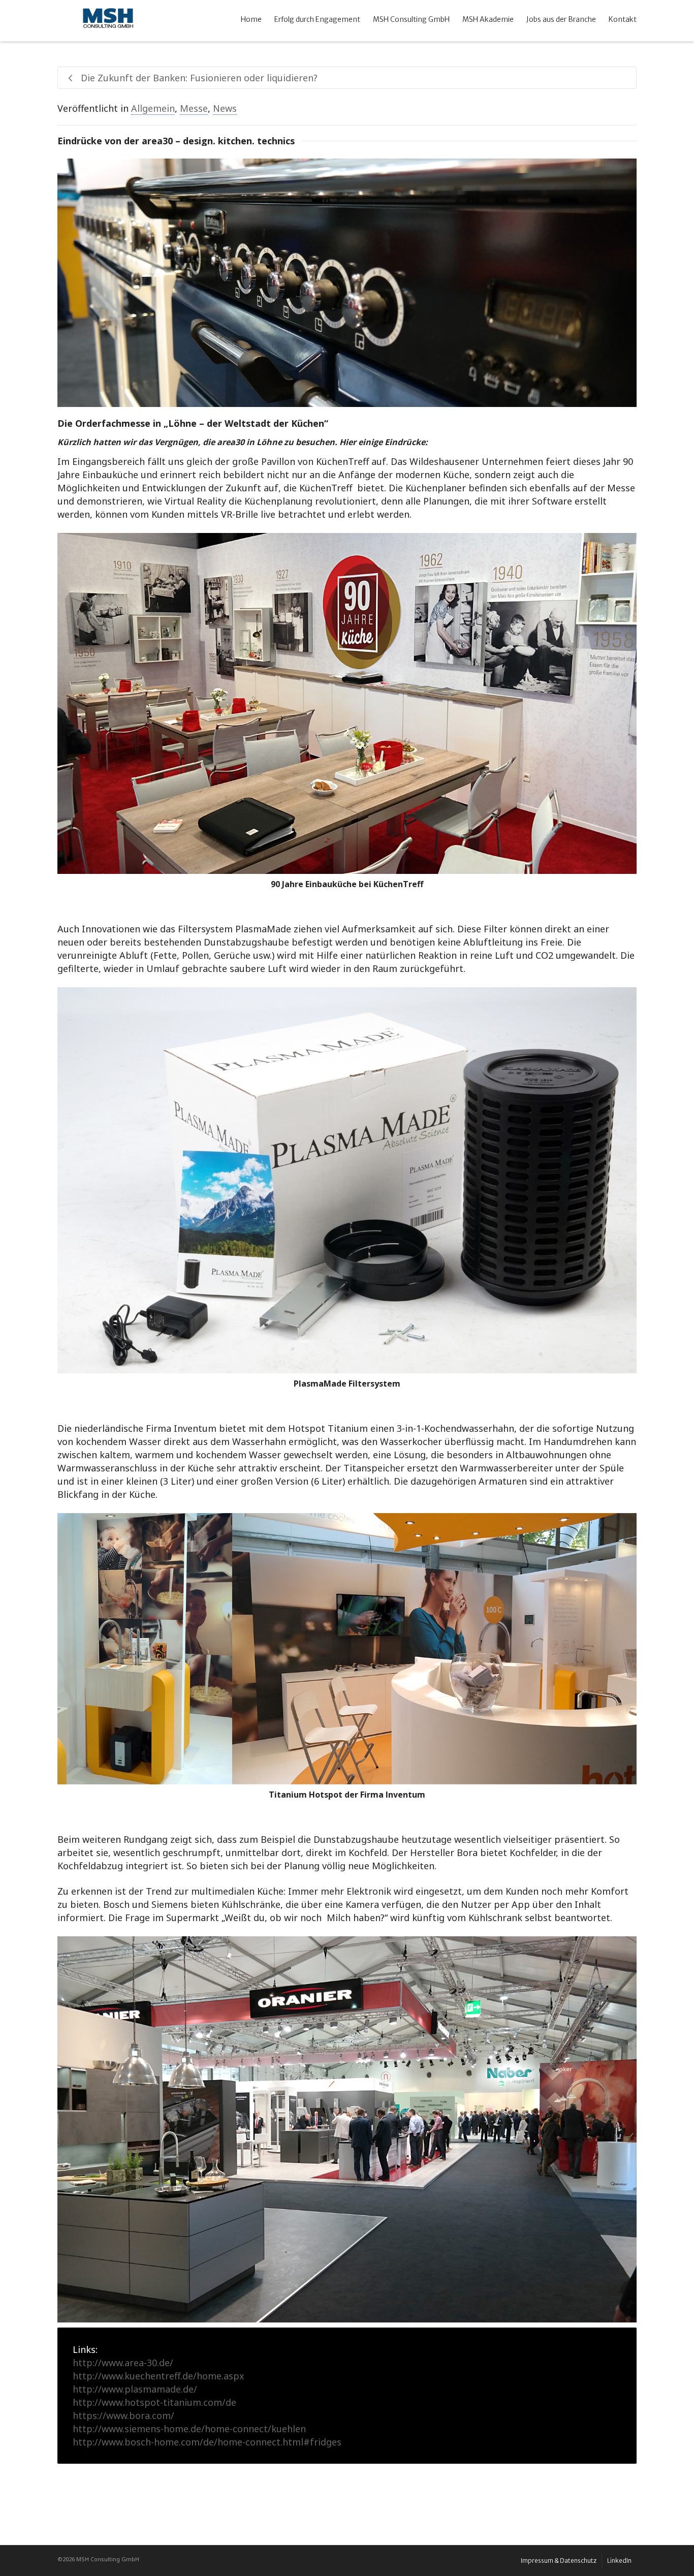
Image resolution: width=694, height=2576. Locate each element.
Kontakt (623, 19)
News (225, 108)
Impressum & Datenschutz (559, 2561)
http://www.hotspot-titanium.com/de (154, 2402)
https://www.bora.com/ (123, 2415)
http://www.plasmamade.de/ (135, 2389)
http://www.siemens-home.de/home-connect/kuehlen (189, 2429)
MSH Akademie (488, 19)
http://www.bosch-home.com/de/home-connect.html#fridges (207, 2442)
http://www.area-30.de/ (123, 2363)
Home (251, 19)
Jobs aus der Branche (561, 19)
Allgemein (153, 108)
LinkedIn (619, 2561)
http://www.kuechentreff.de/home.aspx (159, 2376)
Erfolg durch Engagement (317, 19)
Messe (194, 108)
